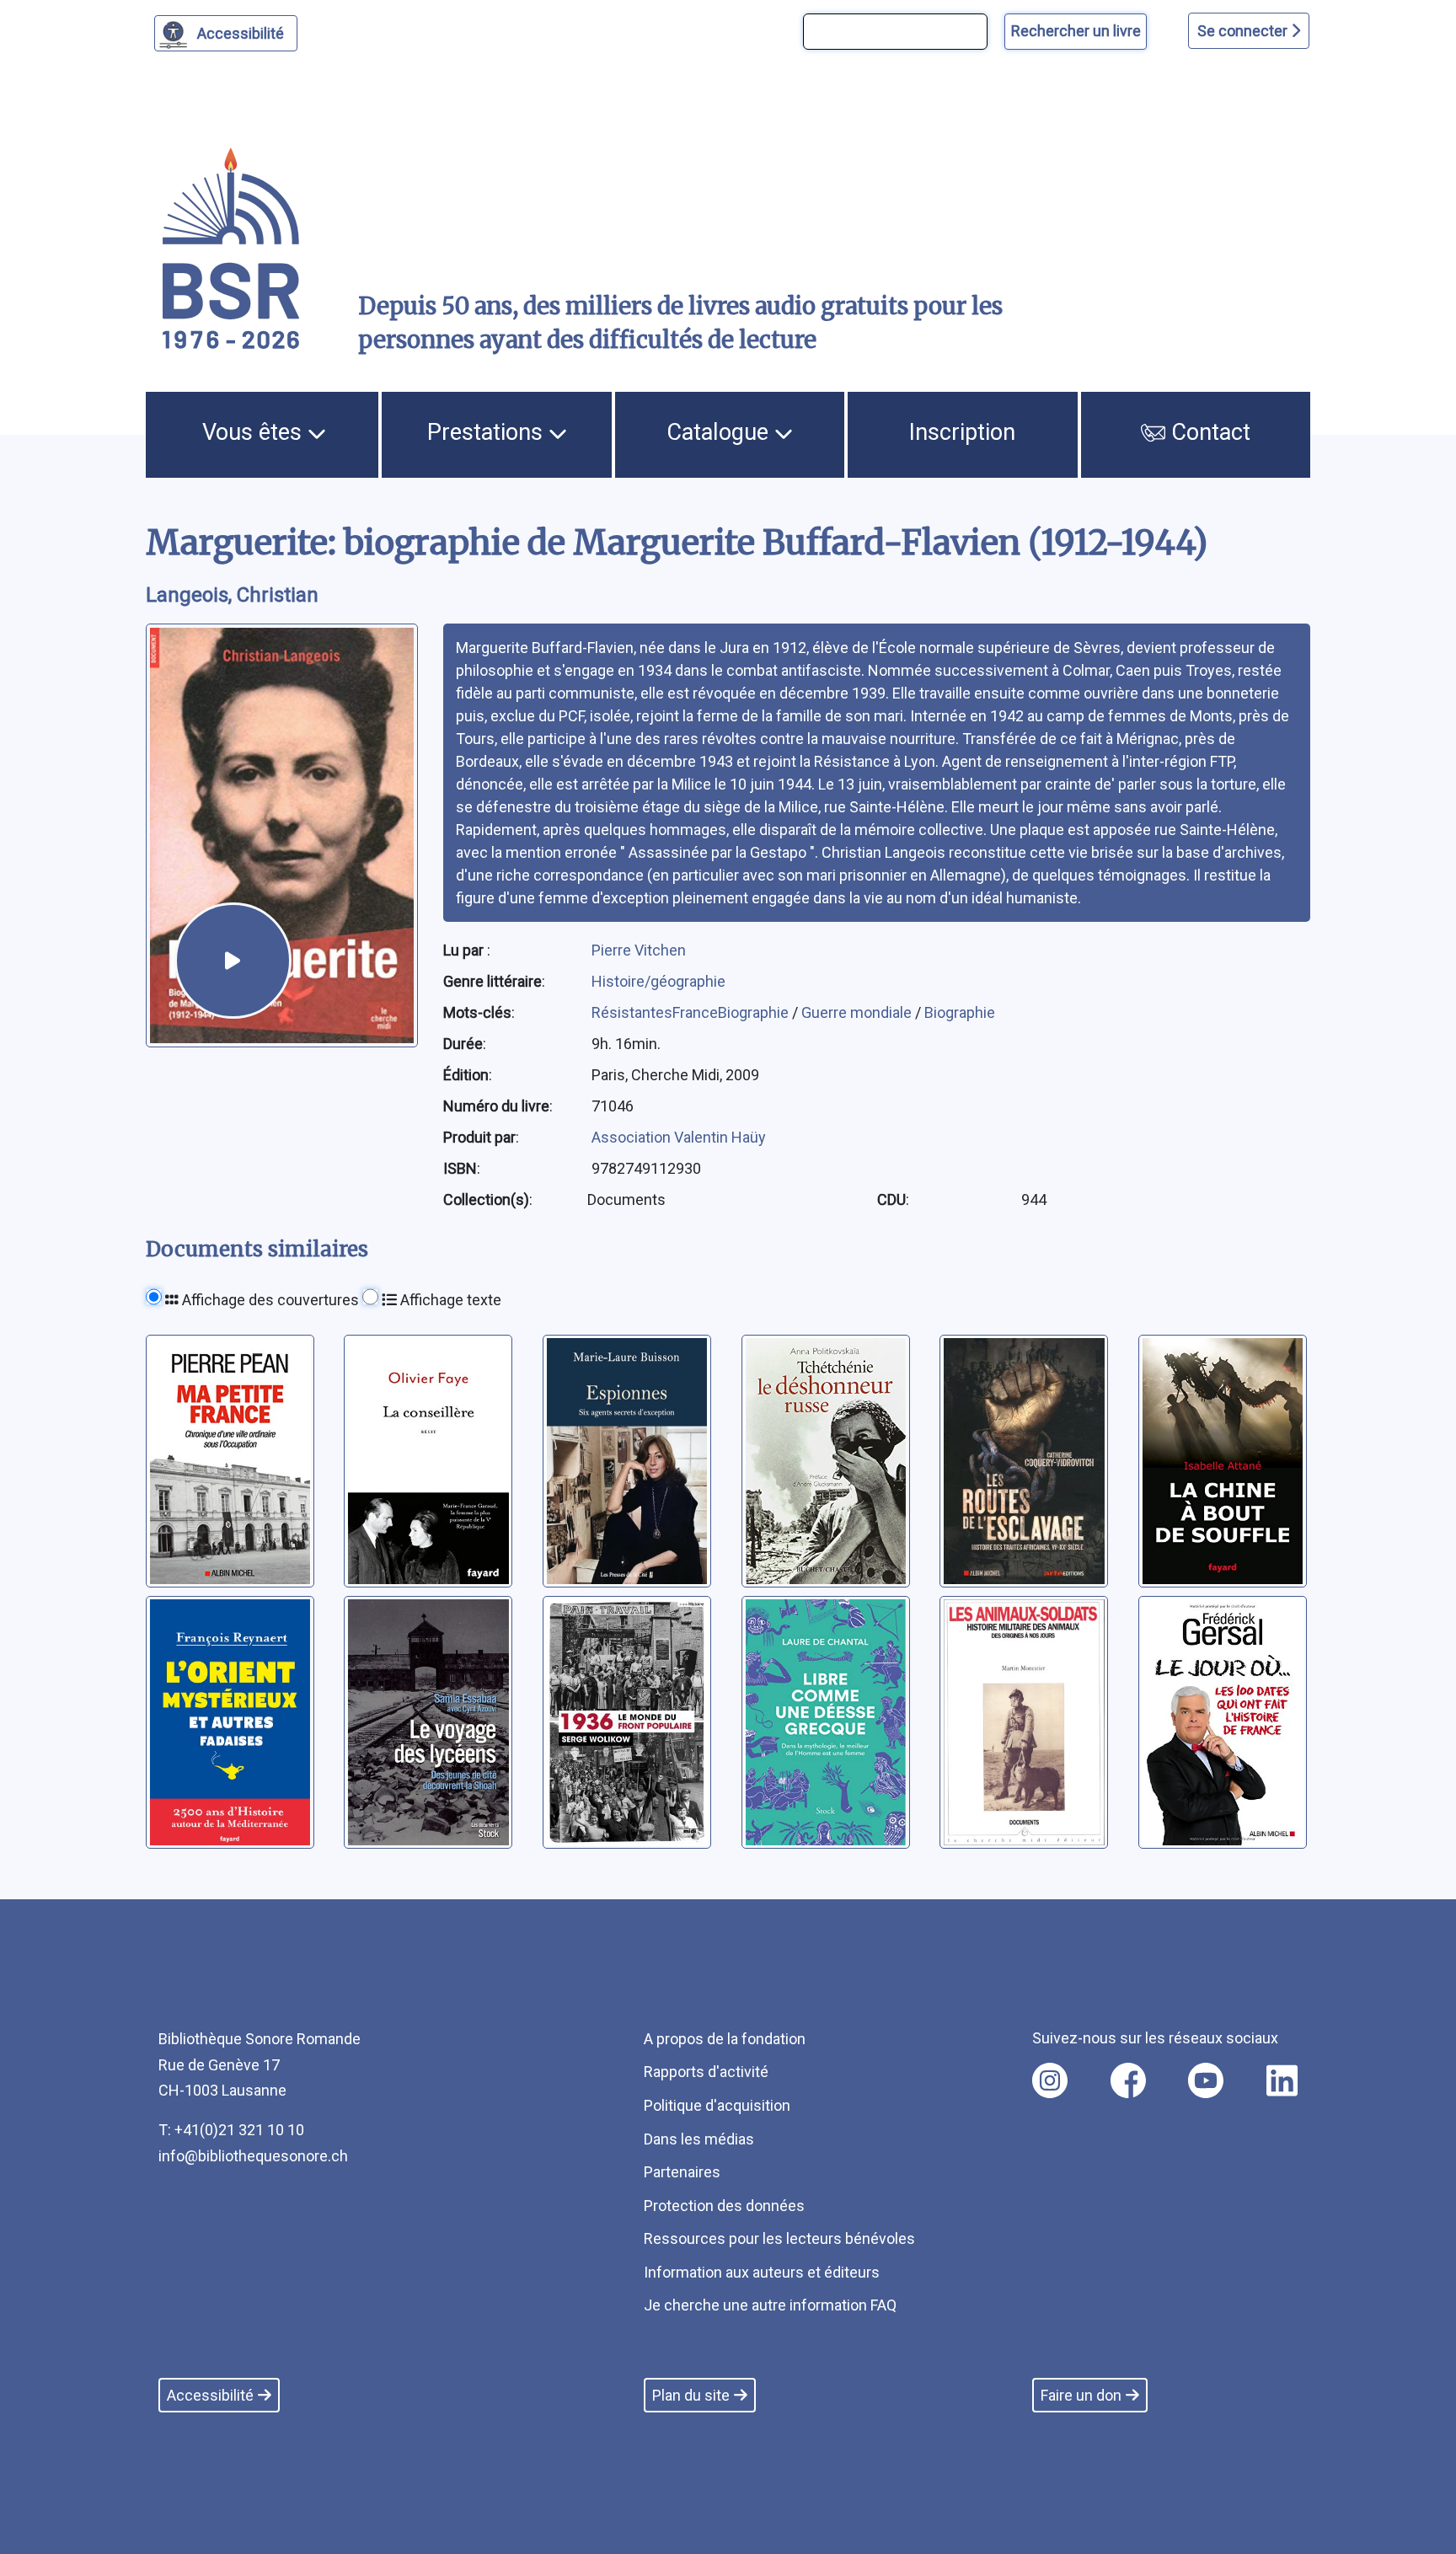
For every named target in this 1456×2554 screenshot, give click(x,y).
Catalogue (720, 432)
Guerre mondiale (858, 1012)
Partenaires (682, 2172)
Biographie (960, 1012)
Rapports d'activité (706, 2072)
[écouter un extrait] (233, 961)
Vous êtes (255, 432)
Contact (1208, 432)
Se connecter (1244, 31)
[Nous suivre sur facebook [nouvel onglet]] (1128, 2080)
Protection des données (724, 2206)
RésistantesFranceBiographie (692, 1012)
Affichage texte (449, 1300)
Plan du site (691, 2395)
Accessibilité (241, 33)
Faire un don (1081, 2395)
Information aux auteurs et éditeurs (762, 2272)
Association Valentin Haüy (679, 1137)
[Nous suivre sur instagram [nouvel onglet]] (1050, 2080)
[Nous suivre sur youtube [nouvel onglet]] (1206, 2080)
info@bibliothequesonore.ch (253, 2156)
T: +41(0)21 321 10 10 (231, 2130)
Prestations (488, 432)
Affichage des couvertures (269, 1300)
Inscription (962, 432)
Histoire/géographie (658, 981)
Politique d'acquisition (717, 2105)
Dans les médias (699, 2139)
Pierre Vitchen (639, 950)
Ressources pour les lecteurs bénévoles (779, 2238)
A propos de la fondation (725, 2039)
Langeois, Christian (232, 595)
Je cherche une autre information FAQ (770, 2305)
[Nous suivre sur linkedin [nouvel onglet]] (1282, 2080)
